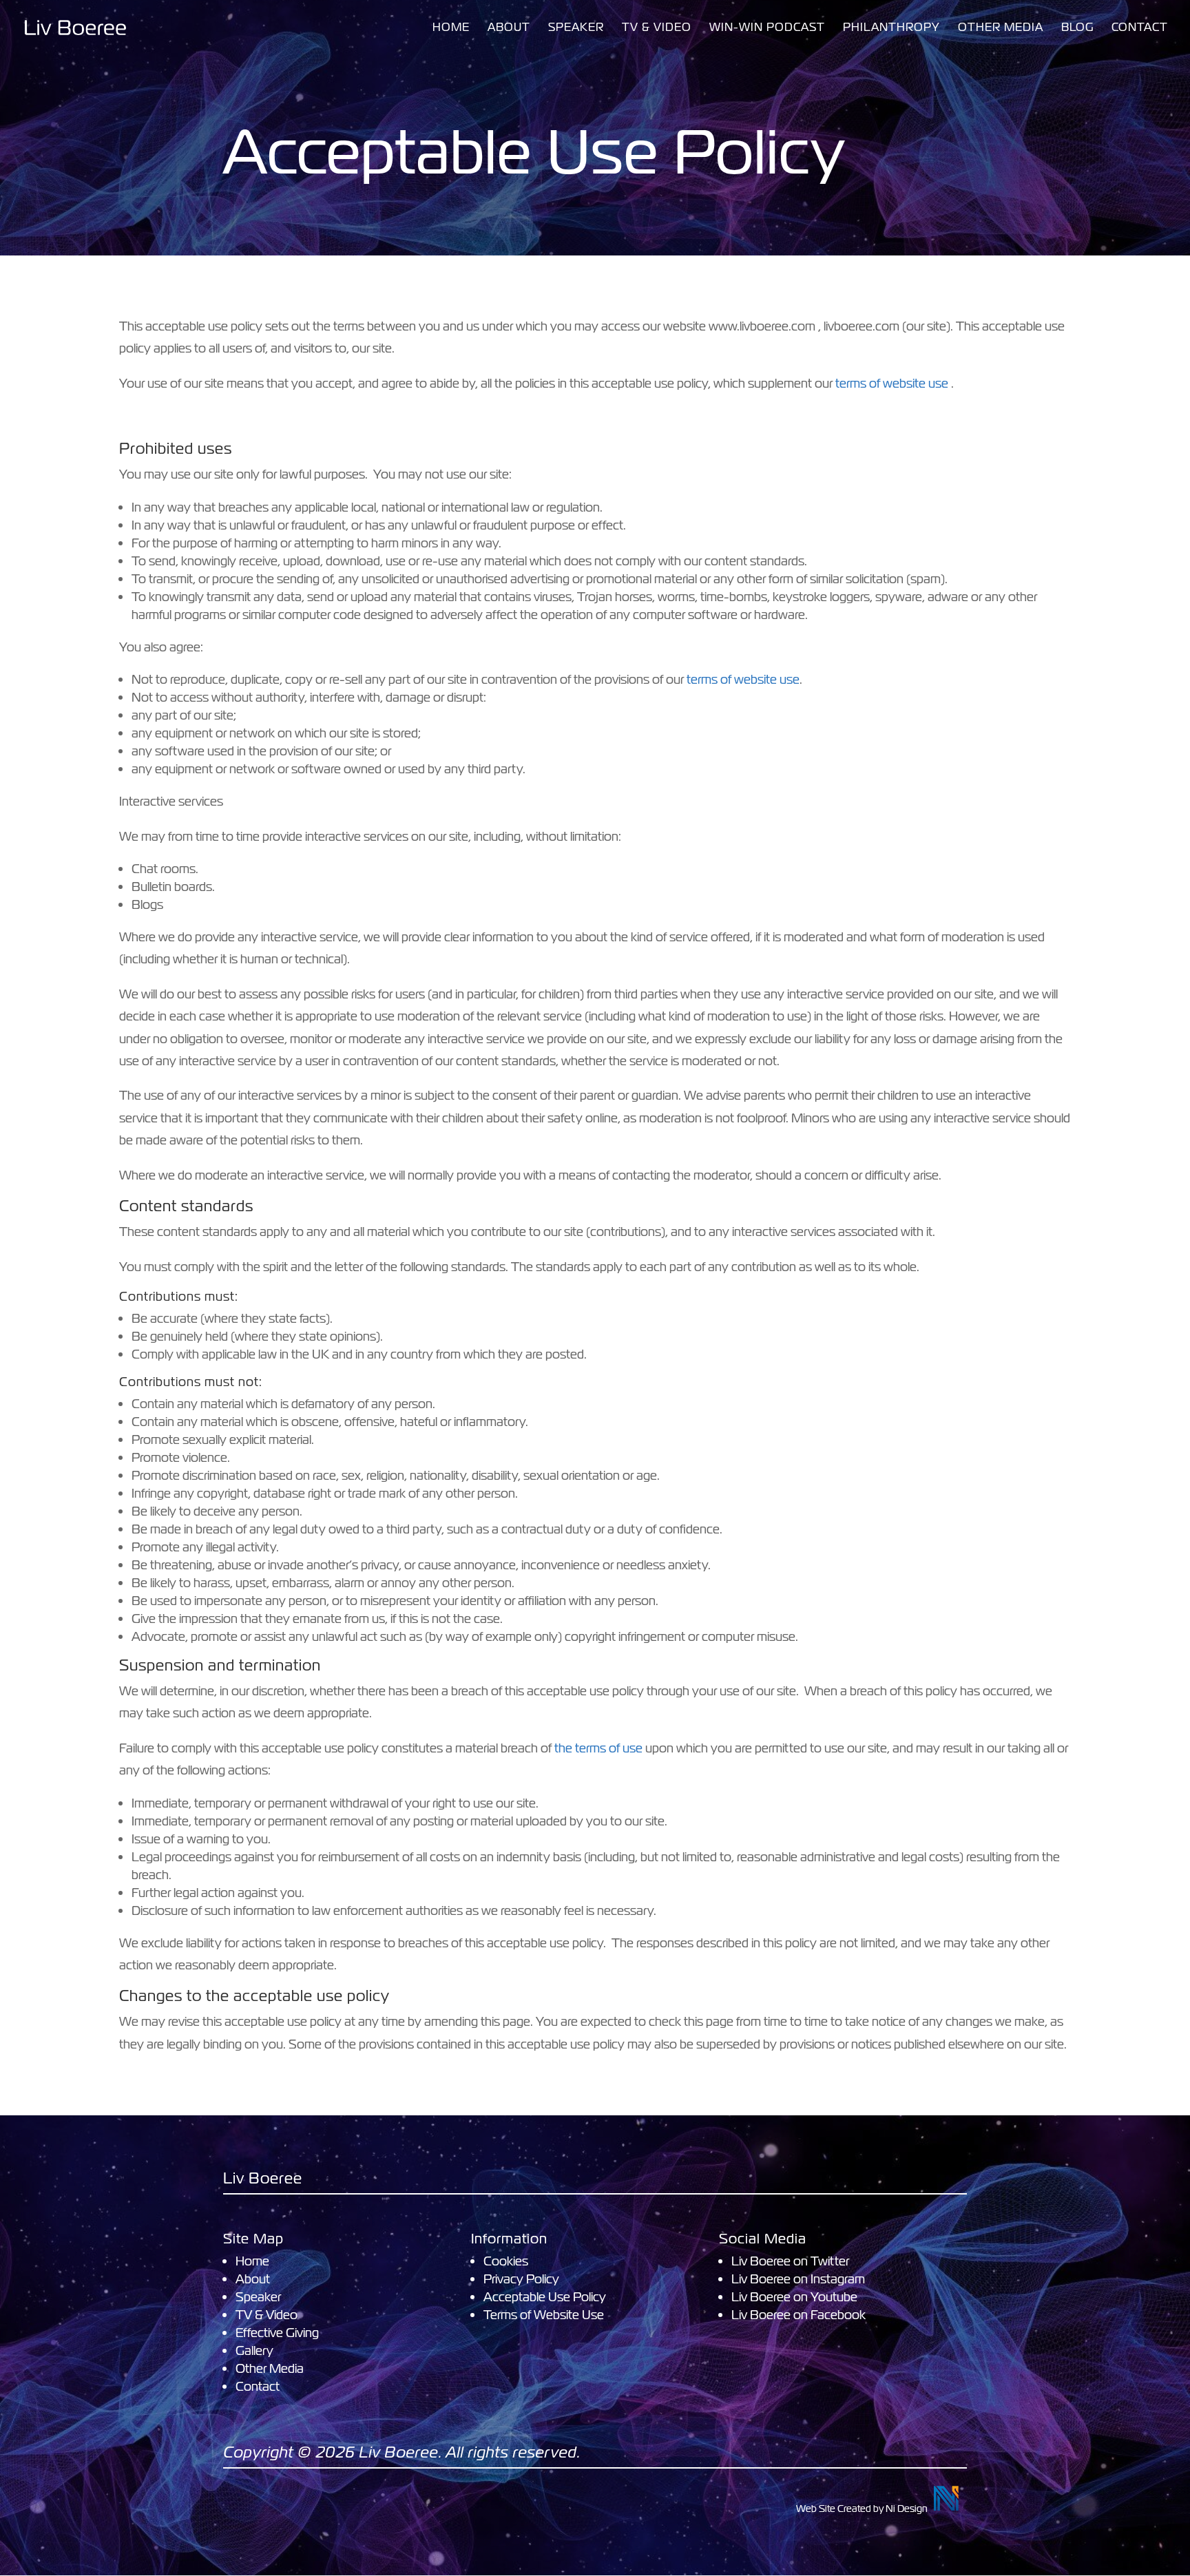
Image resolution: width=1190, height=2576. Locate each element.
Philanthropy (891, 29)
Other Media (1001, 29)
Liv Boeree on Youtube (794, 2297)
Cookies (506, 2261)
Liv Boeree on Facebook (798, 2315)
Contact (1140, 29)
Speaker (576, 29)
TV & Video (657, 29)
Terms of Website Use (544, 2315)
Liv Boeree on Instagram (798, 2279)
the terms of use (598, 1748)
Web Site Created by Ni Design (862, 2509)
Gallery (254, 2350)
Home (451, 29)
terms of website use (892, 383)
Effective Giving (277, 2333)
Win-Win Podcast (767, 29)
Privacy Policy (521, 2279)
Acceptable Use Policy (545, 2297)
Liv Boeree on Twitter (790, 2261)
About (509, 29)
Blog (1077, 29)
